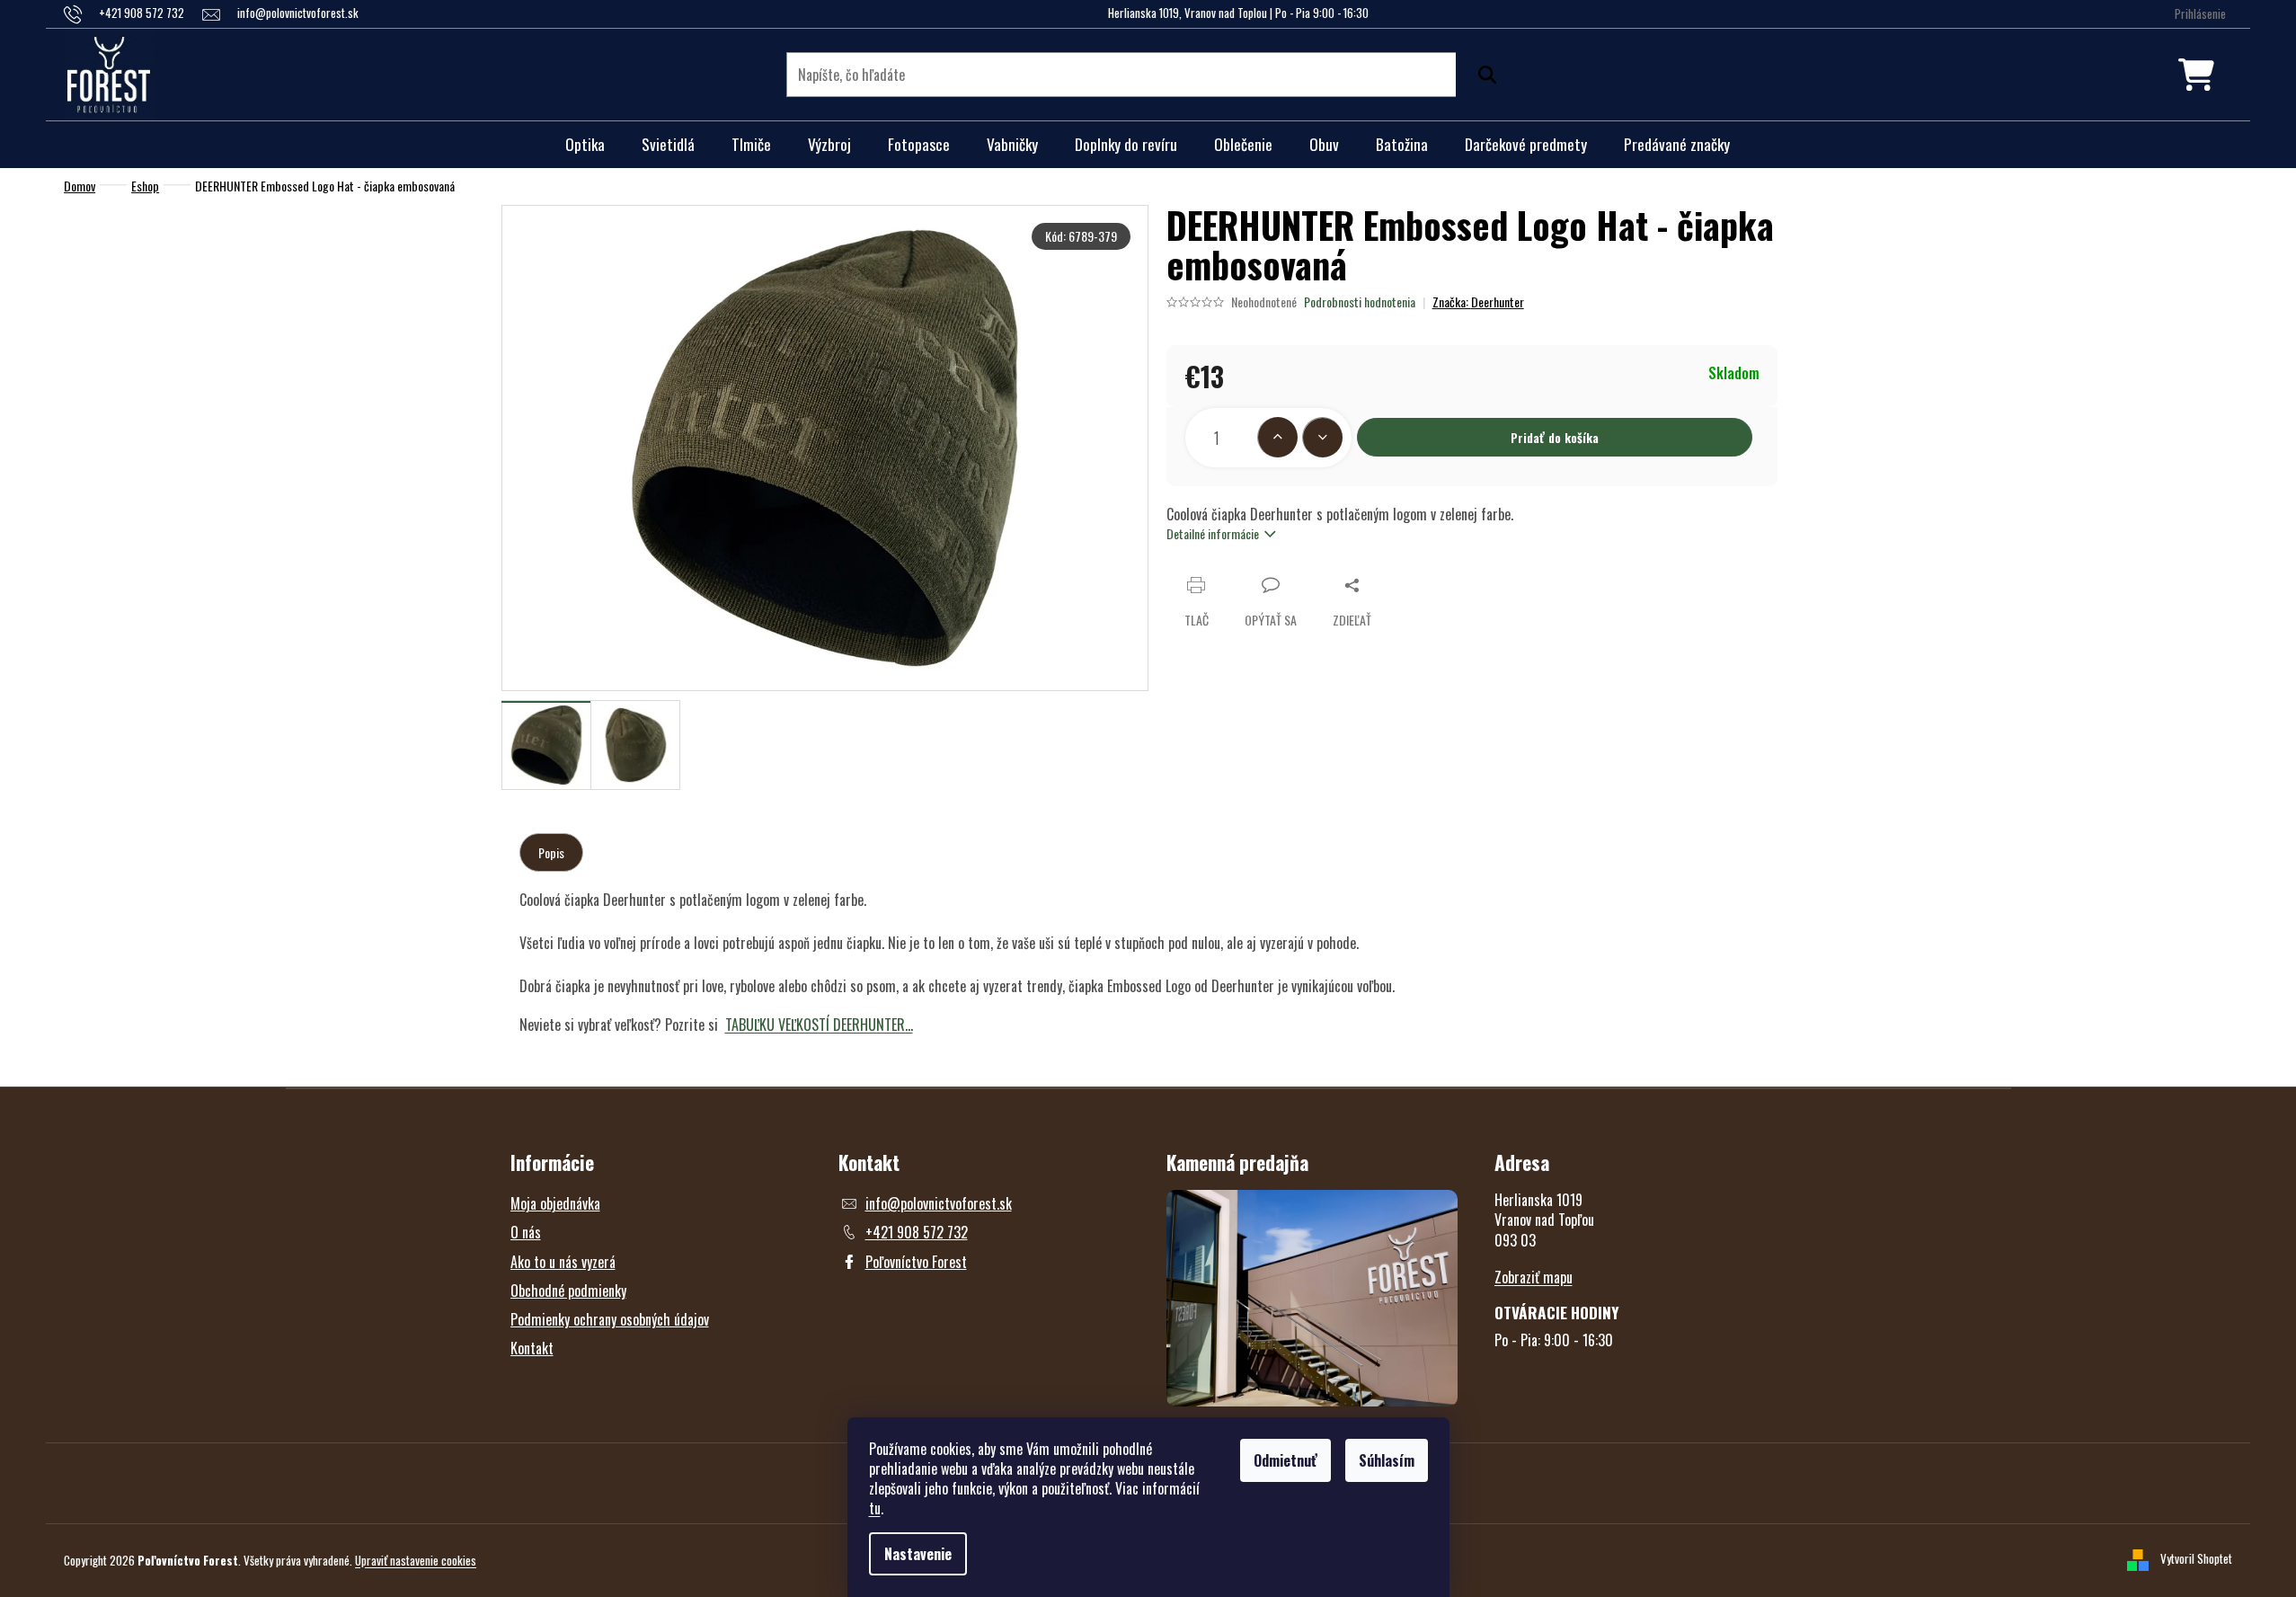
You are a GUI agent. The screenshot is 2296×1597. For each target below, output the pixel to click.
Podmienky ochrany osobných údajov (610, 1319)
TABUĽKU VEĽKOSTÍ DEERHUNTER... (819, 1025)
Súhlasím (1387, 1460)
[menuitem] (585, 145)
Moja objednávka (555, 1203)
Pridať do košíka (1555, 437)
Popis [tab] (551, 852)
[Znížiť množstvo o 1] (1322, 437)
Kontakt (532, 1348)
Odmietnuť (1285, 1460)
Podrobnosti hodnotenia (1360, 302)
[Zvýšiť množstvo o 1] (1277, 437)
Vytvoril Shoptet (2196, 1558)
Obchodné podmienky (568, 1291)
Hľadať (1483, 75)
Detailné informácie (1213, 533)
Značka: (1478, 302)
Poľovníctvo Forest (916, 1262)
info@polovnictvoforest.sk (939, 1203)
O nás (526, 1232)
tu (875, 1508)
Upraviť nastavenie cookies (416, 1560)
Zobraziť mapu (1534, 1277)
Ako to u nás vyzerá (563, 1262)
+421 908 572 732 (917, 1232)
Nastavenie (918, 1554)
